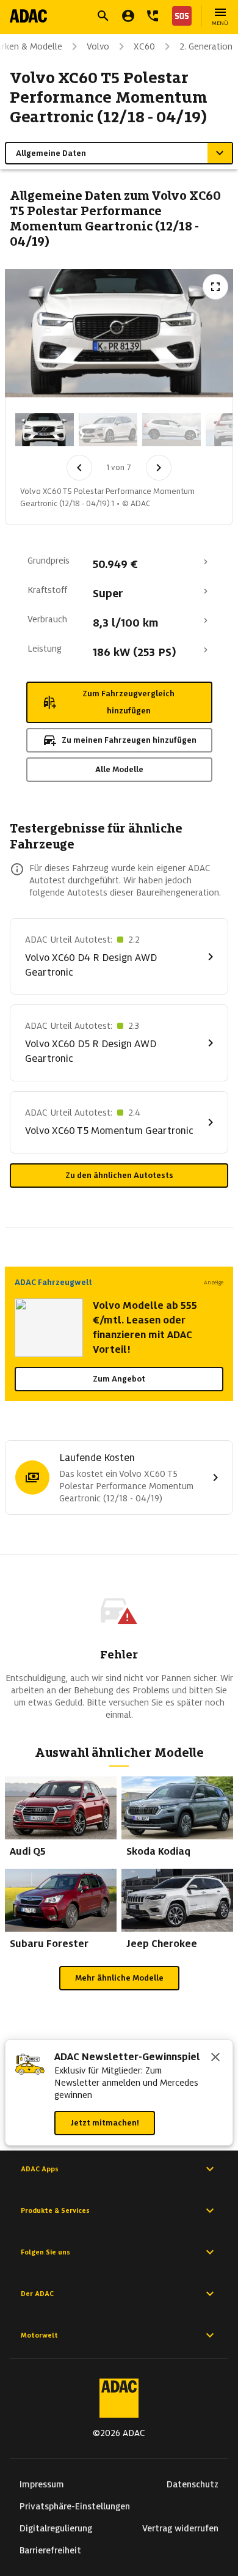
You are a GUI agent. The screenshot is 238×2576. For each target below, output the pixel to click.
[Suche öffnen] (103, 16)
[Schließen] (215, 2058)
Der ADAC (37, 2294)
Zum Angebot (119, 1379)
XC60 (144, 46)
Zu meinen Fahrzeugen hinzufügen (129, 740)
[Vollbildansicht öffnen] (215, 287)
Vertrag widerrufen (180, 2528)
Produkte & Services (55, 2210)
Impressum (42, 2484)
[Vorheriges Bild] (79, 468)
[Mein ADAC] (128, 16)
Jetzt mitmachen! (105, 2123)
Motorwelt (39, 2335)
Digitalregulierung (56, 2528)
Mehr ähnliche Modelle (119, 1978)
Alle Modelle (119, 769)
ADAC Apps (40, 2169)
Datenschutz (193, 2484)
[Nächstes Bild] (159, 468)
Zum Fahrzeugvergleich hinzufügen (128, 702)
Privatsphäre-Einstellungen (75, 2506)
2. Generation (206, 46)
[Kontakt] (153, 16)
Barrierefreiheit (50, 2550)
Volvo (98, 46)
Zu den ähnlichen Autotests (119, 1175)
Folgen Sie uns (45, 2252)
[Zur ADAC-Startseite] (28, 16)
